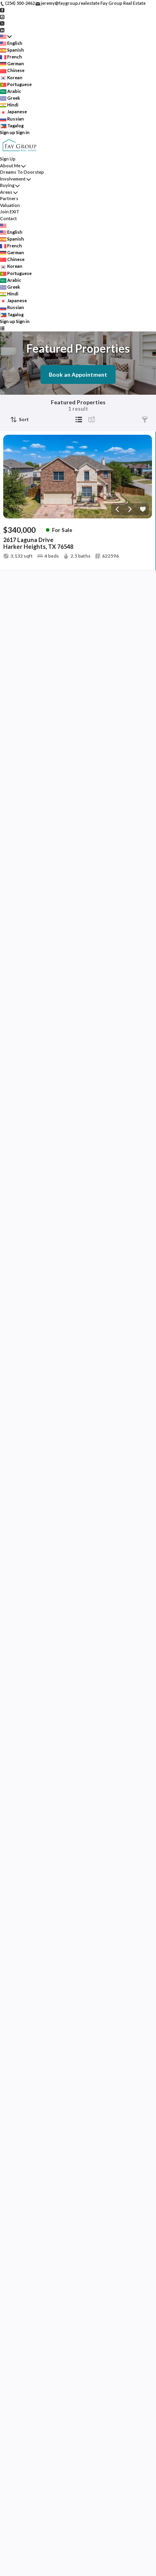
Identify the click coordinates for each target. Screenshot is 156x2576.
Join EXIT (10, 212)
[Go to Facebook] (2, 10)
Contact (8, 218)
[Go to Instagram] (2, 16)
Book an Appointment (78, 374)
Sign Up (8, 159)
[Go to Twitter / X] (2, 23)
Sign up (8, 132)
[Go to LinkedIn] (2, 29)
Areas (6, 192)
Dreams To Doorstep (22, 172)
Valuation (10, 205)
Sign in (23, 132)
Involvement (13, 179)
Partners (9, 198)
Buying (7, 185)
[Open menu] (2, 328)
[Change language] (6, 37)
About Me (10, 166)
